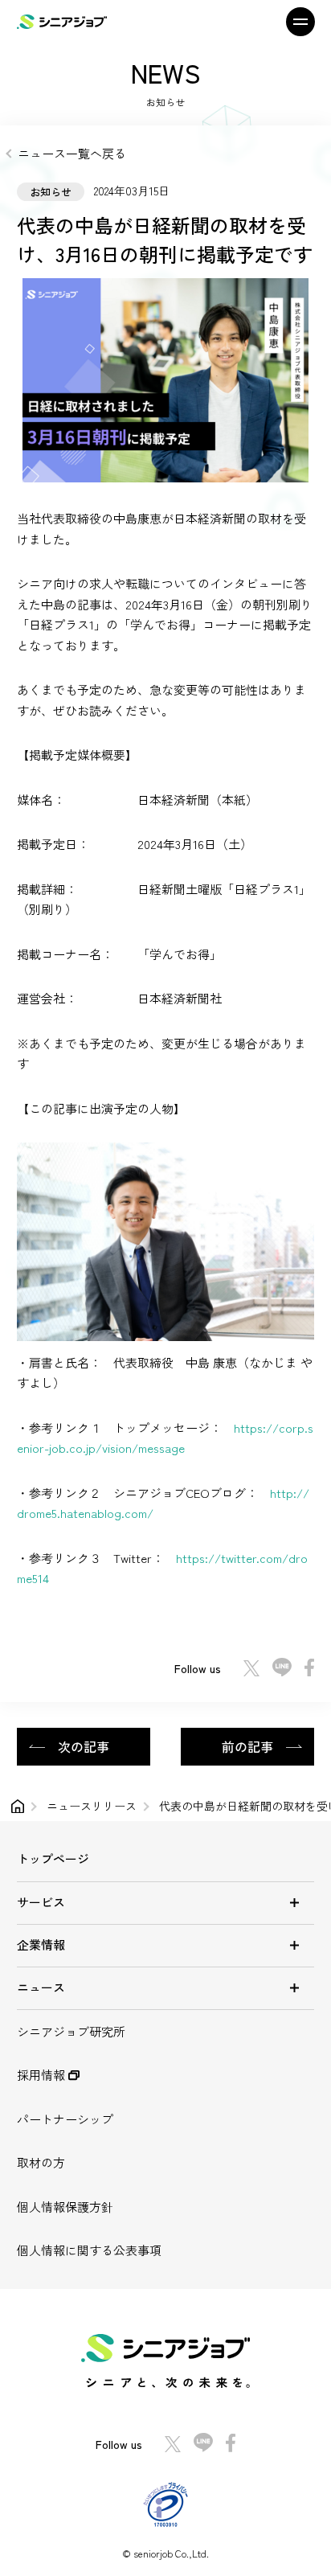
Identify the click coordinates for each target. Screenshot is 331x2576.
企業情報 (41, 1944)
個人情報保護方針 (65, 2207)
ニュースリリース (92, 1806)
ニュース (41, 1987)
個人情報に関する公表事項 (89, 2250)
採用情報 (43, 2075)
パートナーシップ (65, 2119)
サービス (41, 1902)
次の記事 (84, 1746)
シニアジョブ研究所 (71, 2031)
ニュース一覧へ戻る (72, 153)
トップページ (53, 1858)
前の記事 (247, 1746)
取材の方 (41, 2162)
